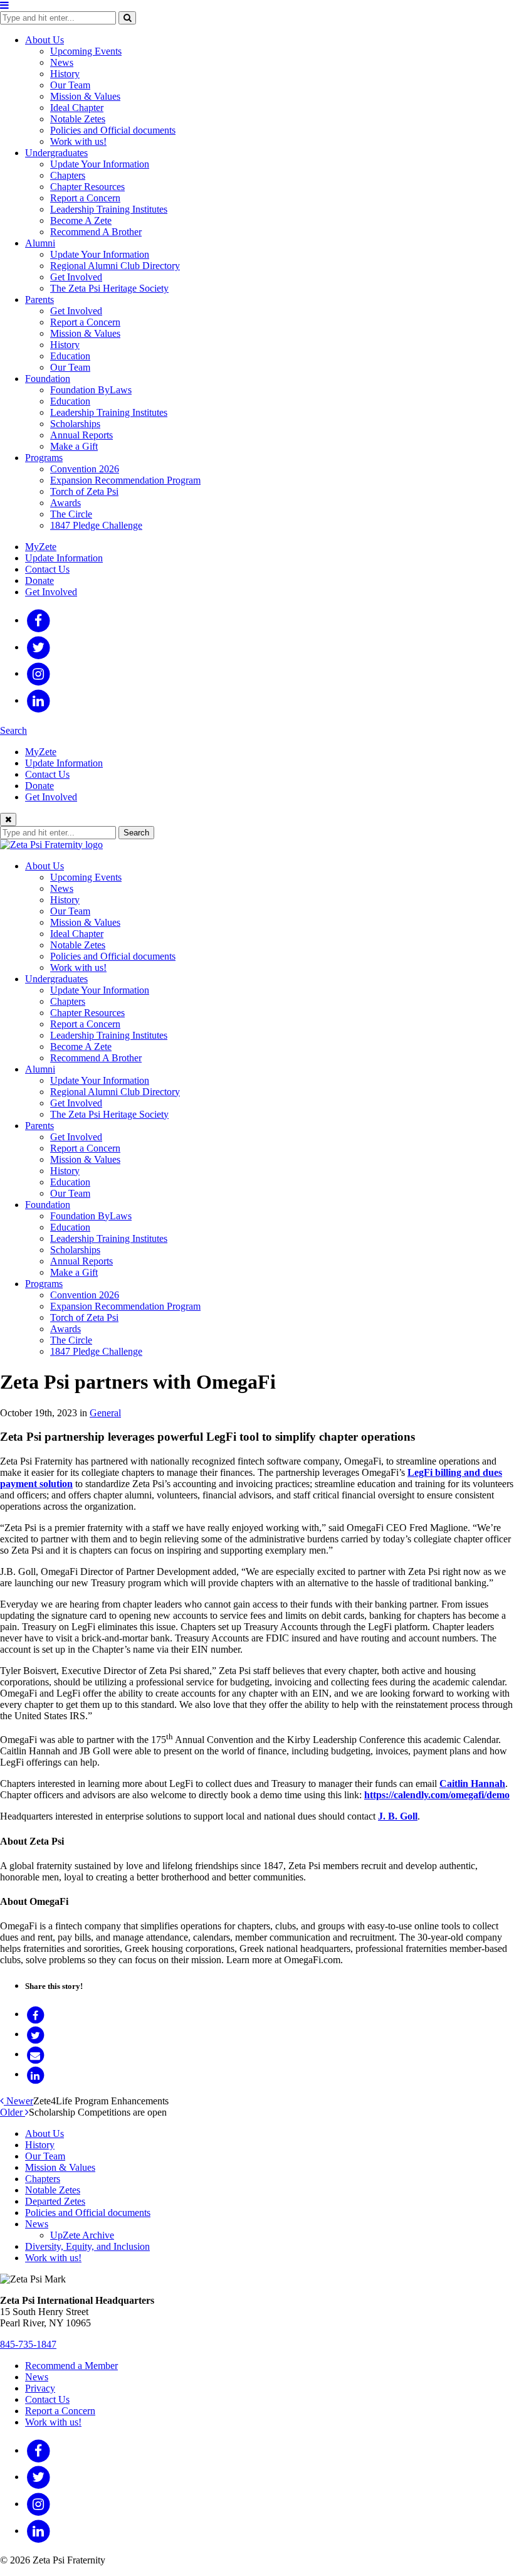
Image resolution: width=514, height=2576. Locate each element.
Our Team (70, 85)
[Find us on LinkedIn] (39, 700)
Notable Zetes (78, 119)
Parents (39, 299)
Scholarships (75, 424)
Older (13, 2112)
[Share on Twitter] (35, 2034)
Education (70, 356)
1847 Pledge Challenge (96, 525)
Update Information (64, 558)
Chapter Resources (87, 187)
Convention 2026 (85, 469)
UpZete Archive (82, 2235)
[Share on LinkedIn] (35, 2074)
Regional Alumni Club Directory (115, 266)
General (105, 1413)
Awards (66, 503)
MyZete (41, 547)
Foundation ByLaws (91, 390)
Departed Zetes (55, 2201)
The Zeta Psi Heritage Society (109, 288)
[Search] (127, 18)
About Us (45, 40)
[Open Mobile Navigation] (4, 5)
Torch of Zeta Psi (84, 491)
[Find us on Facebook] (39, 620)
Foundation (48, 379)
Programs (44, 458)
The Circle (71, 514)
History (65, 74)
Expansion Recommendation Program (125, 480)
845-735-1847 (28, 2344)
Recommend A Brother (96, 232)
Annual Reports (81, 435)
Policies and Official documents (113, 130)
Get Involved (76, 277)
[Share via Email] (35, 2054)
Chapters (68, 175)
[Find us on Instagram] (39, 673)
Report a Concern (85, 198)
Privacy (40, 2388)
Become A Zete (81, 220)
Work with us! (78, 141)
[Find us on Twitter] (39, 647)
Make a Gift (74, 446)
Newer (18, 2101)
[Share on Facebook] (35, 2014)
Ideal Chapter (77, 108)
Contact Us (47, 569)
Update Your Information (100, 164)
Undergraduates (56, 153)
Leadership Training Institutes (109, 209)
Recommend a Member (71, 2366)
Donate (39, 580)
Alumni (40, 243)
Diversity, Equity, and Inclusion (87, 2246)
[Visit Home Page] (51, 845)
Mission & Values (85, 96)
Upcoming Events (86, 51)
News (62, 62)
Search (13, 730)
